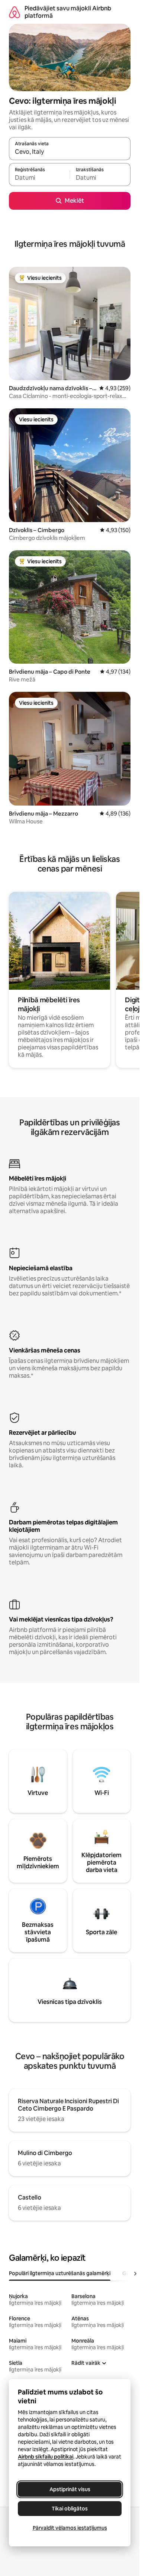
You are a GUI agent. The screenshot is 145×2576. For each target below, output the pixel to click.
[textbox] (39, 178)
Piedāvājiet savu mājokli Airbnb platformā (68, 12)
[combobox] (70, 152)
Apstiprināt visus (70, 2489)
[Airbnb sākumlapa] (14, 12)
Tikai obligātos (70, 2509)
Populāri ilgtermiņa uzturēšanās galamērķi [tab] (60, 2273)
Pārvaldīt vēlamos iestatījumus (70, 2528)
